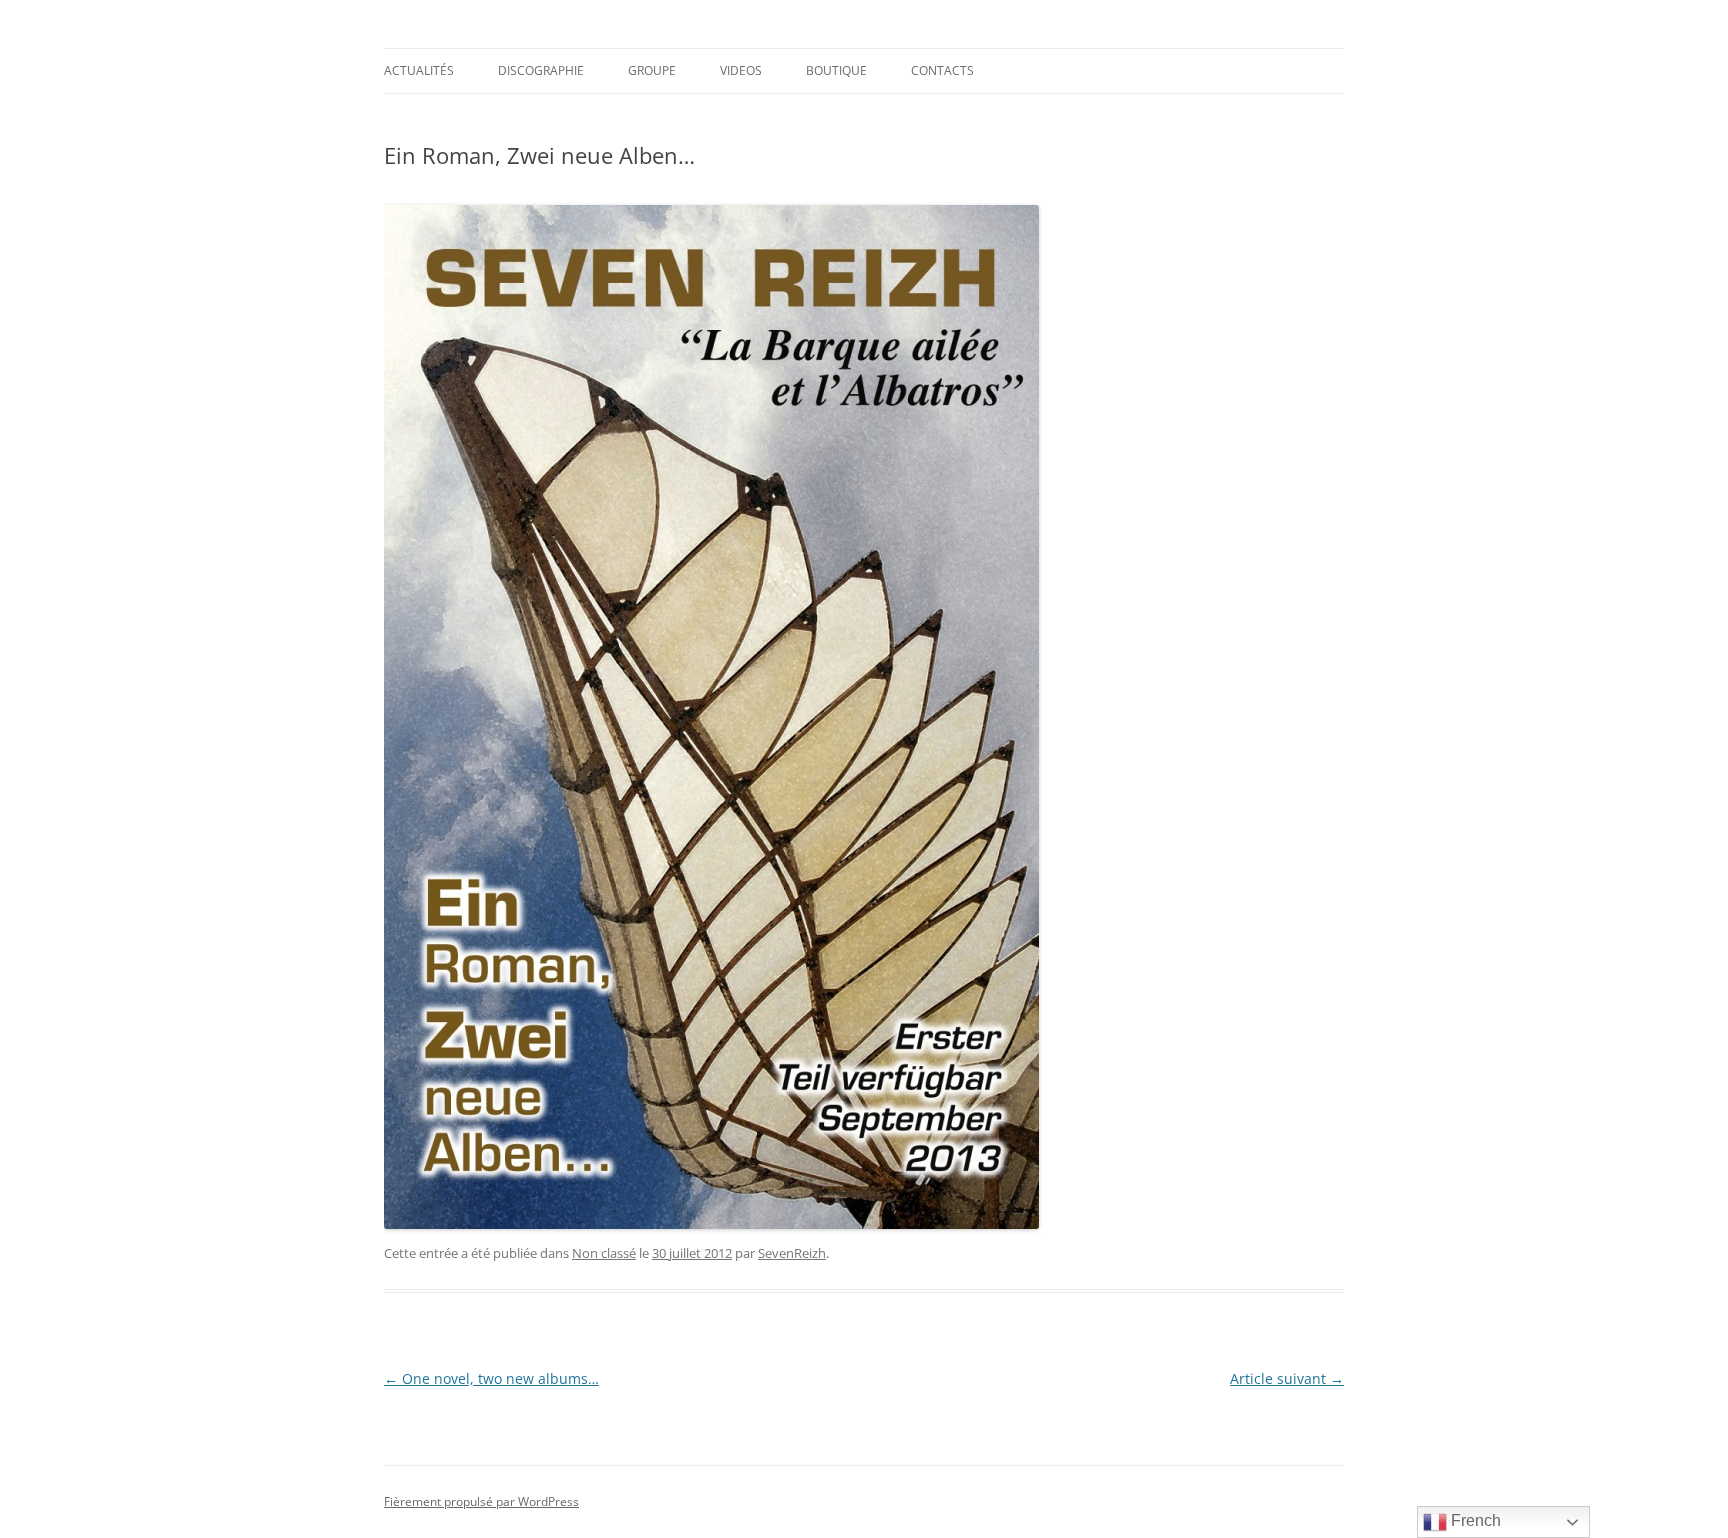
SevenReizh (792, 1253)
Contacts (942, 70)
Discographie (541, 70)
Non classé (604, 1253)
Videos (741, 70)
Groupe (652, 70)
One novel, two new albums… (491, 1378)
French (1474, 1520)
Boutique (836, 70)
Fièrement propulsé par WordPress (481, 1501)
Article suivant (1287, 1378)
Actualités (419, 70)
